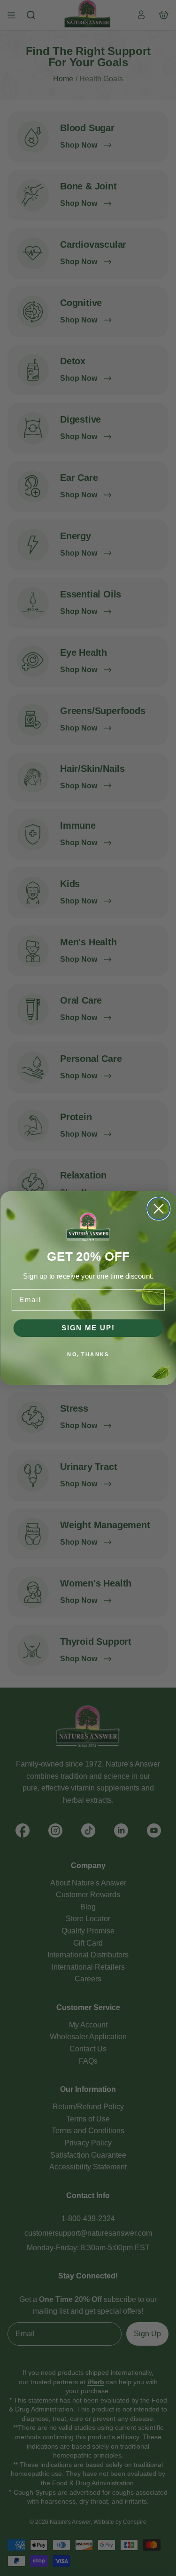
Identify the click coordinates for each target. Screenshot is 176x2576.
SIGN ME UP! (88, 1328)
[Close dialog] (158, 1209)
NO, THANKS (88, 1355)
